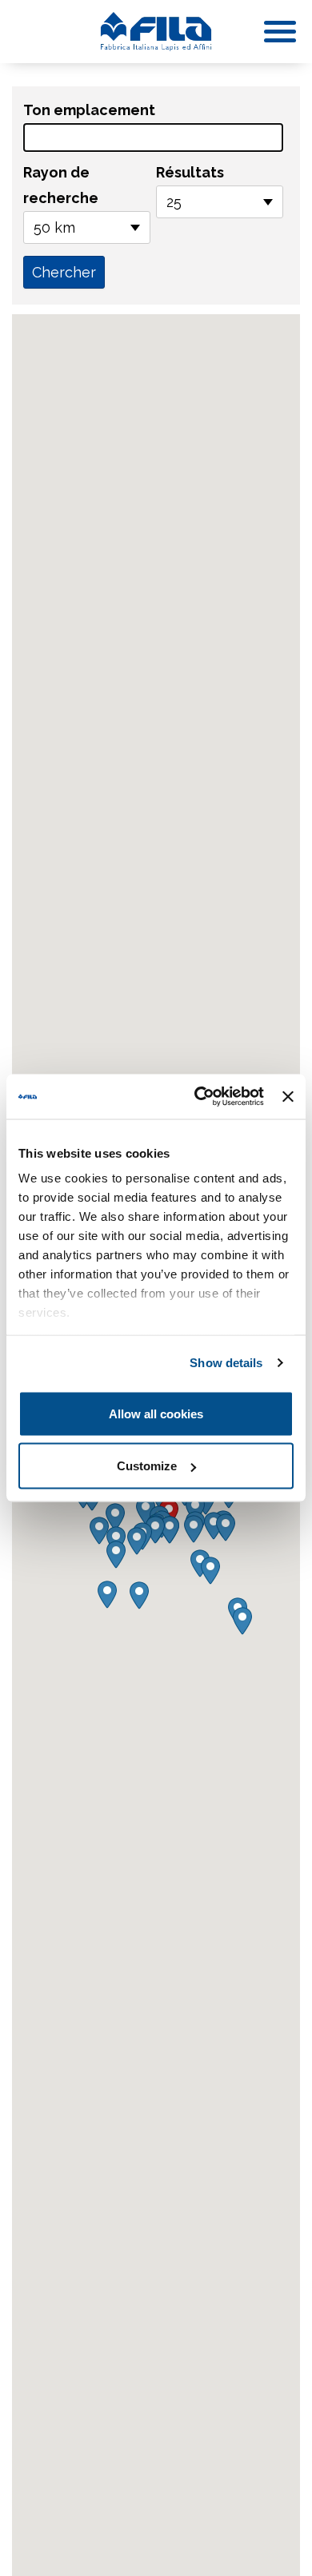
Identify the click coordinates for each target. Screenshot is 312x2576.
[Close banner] (288, 1096)
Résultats (190, 172)
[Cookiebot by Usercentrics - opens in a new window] (198, 1097)
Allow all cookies (156, 1413)
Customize (147, 1466)
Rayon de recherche (61, 185)
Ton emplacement (89, 110)
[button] (194, 1529)
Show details (226, 1363)
